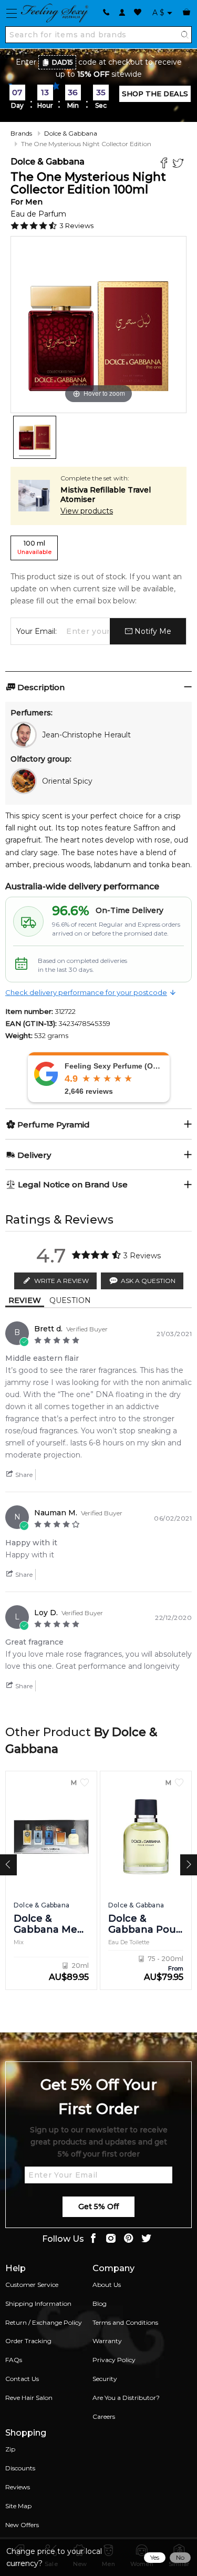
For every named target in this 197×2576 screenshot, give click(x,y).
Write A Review (61, 1281)
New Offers (22, 2525)
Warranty (107, 2341)
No (180, 2557)
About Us (107, 2285)
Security (105, 2379)
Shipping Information (38, 2303)
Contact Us (22, 2379)
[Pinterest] (129, 2239)
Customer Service (32, 2285)
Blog (100, 2303)
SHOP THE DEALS (155, 94)
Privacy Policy (114, 2360)
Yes (155, 2557)
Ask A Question (148, 1281)
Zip (10, 2449)
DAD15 (63, 62)
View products (87, 511)
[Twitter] (179, 164)
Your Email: (37, 631)
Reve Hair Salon (29, 2398)
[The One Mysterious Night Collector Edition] (35, 437)
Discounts (20, 2468)
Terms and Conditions (125, 2322)
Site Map (18, 2506)
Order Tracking (28, 2341)
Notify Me (152, 631)
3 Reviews (76, 225)
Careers (104, 2416)
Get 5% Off (98, 2206)
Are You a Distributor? (126, 2398)
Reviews (18, 2487)
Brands (21, 133)
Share (23, 1475)
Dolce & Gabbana (71, 133)
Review (25, 1300)
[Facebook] (165, 164)
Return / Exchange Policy (44, 2322)
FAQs (14, 2360)
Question (70, 1300)
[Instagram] (111, 2239)
